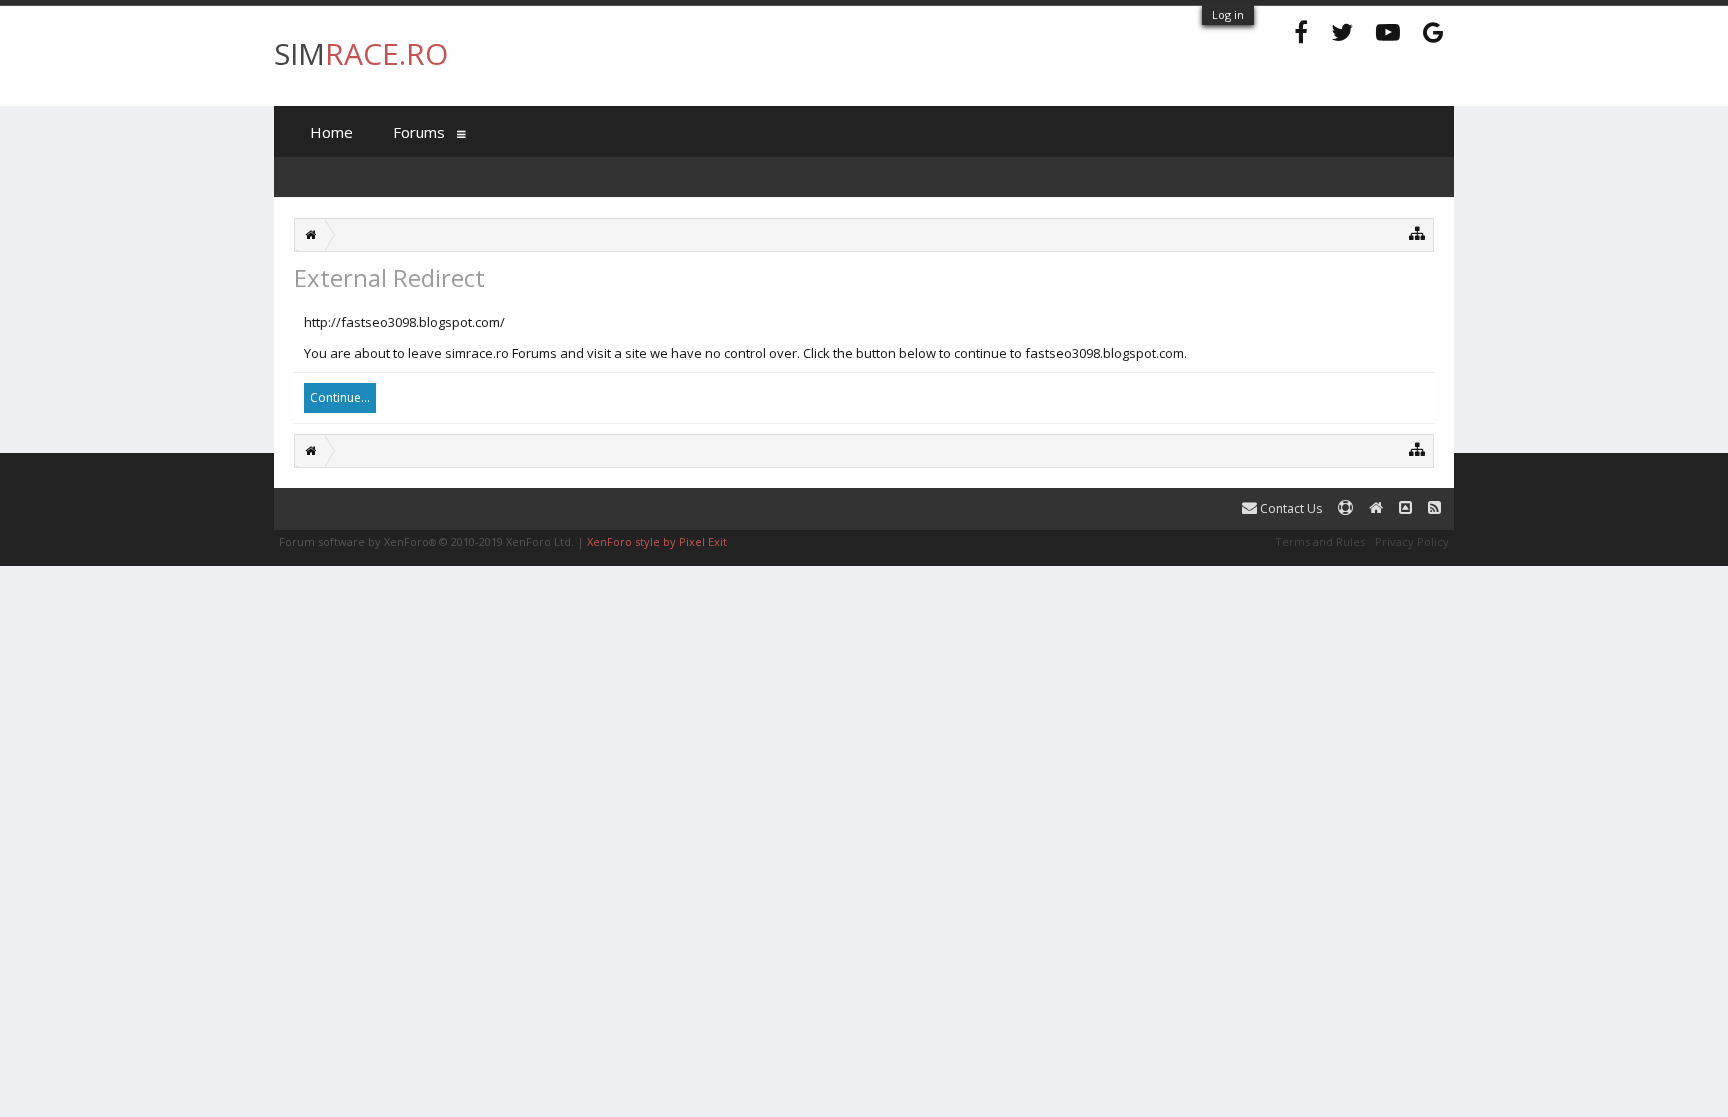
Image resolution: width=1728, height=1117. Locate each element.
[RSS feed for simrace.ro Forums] (1434, 508)
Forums (419, 132)
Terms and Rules (1320, 541)
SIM (361, 53)
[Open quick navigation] (1417, 232)
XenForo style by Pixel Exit (657, 541)
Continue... (340, 397)
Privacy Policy (1412, 541)
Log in (1228, 14)
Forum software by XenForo (426, 541)
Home (331, 132)
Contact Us (1289, 508)
